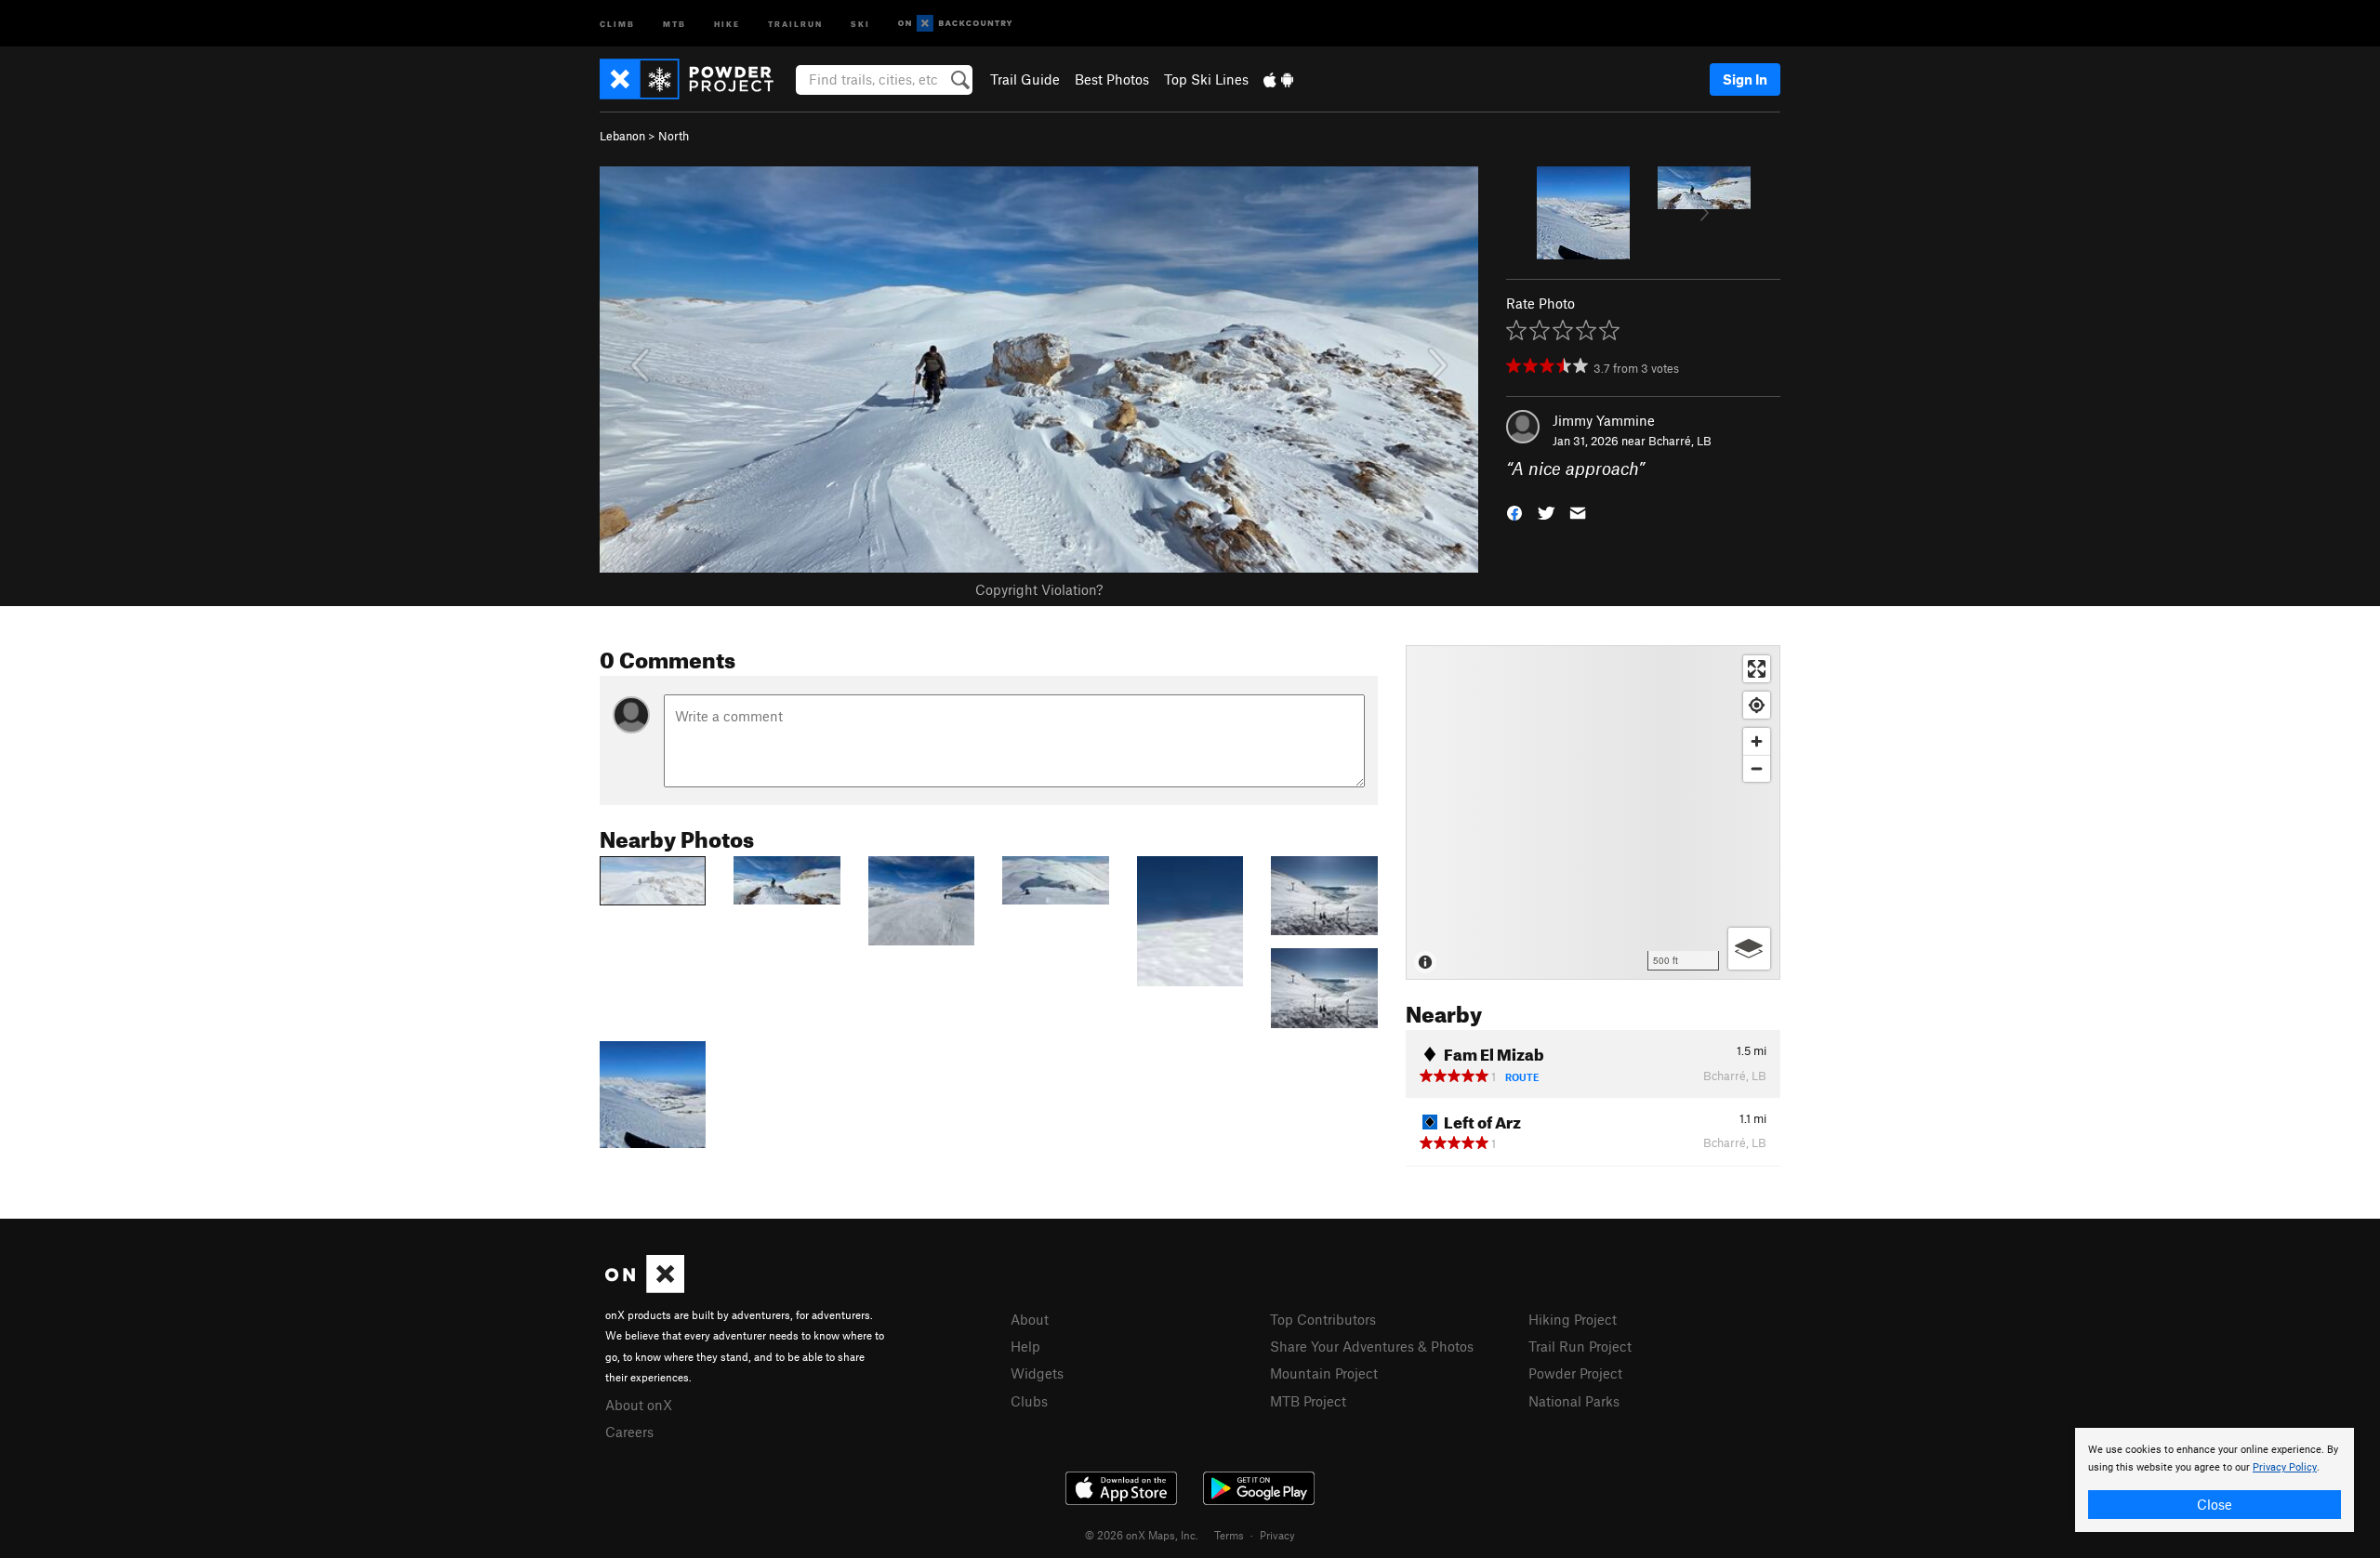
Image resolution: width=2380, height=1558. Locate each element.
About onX (639, 1405)
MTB (674, 23)
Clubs (1029, 1401)
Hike (727, 23)
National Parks (1574, 1401)
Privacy (1277, 1535)
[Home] (696, 79)
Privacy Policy (2285, 1467)
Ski (860, 23)
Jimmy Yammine (1604, 420)
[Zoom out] (1757, 768)
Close (2215, 1504)
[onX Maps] (645, 1287)
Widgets (1037, 1373)
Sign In (1745, 79)
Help (1025, 1346)
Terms (1229, 1535)
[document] (2215, 1480)
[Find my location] (1757, 705)
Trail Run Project (1580, 1346)
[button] (1514, 512)
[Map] (1593, 812)
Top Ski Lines (1206, 79)
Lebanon (622, 136)
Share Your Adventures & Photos (1372, 1346)
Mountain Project (1324, 1373)
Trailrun (795, 23)
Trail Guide (1025, 79)
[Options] (1749, 949)
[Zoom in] (1757, 741)
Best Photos (1112, 79)
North (674, 136)
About (1030, 1319)
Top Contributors (1323, 1319)
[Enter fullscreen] (1757, 669)
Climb (617, 23)
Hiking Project (1573, 1319)
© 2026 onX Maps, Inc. (1142, 1535)
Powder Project (1575, 1373)
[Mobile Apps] (1278, 79)
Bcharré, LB (1680, 441)
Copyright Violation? (1039, 589)
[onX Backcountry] (955, 24)
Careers (629, 1432)
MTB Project (1308, 1401)
